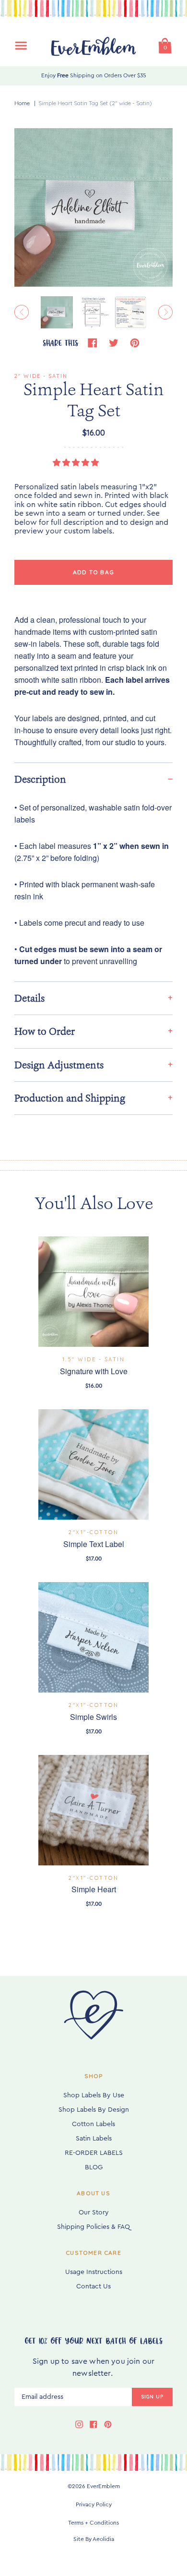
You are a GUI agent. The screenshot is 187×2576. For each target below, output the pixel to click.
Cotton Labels (93, 2124)
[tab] (93, 779)
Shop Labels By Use (94, 2095)
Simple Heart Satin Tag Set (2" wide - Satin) (95, 103)
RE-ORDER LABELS (94, 2153)
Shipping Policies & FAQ (93, 2227)
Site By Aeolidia (94, 2539)
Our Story (94, 2213)
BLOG (94, 2167)
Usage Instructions (94, 2272)
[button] (77, 463)
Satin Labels (94, 2139)
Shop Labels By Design (94, 2110)
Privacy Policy (94, 2504)
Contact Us (93, 2286)
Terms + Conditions (93, 2523)
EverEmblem (103, 2486)
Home (22, 103)
